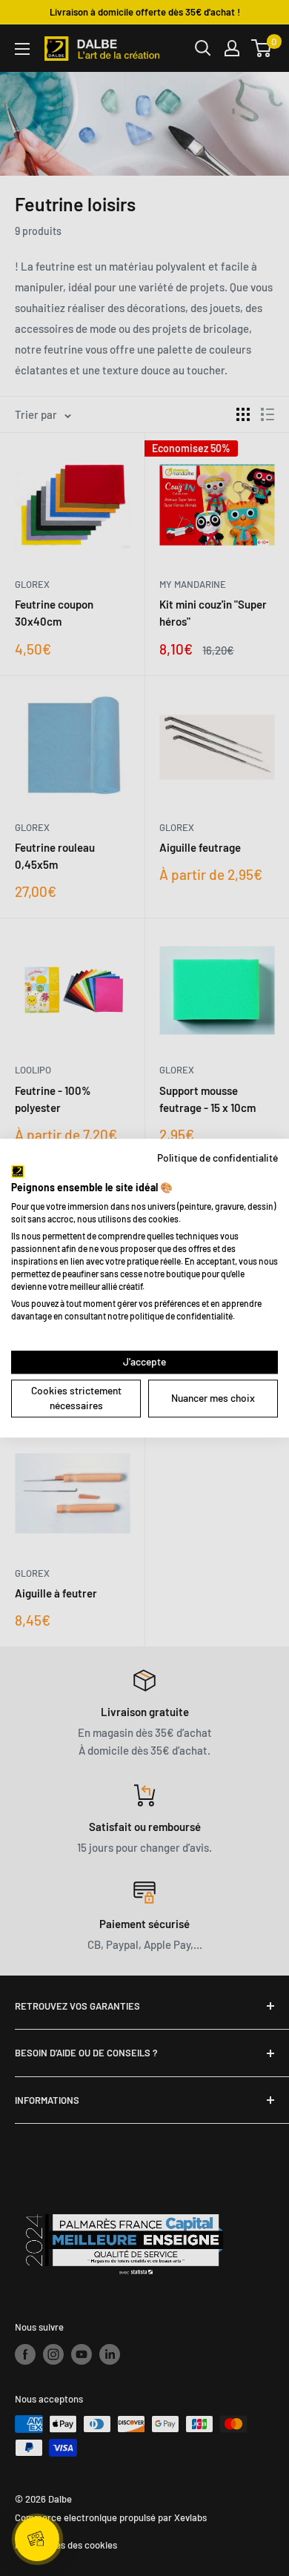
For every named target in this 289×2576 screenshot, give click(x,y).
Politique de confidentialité (217, 1158)
